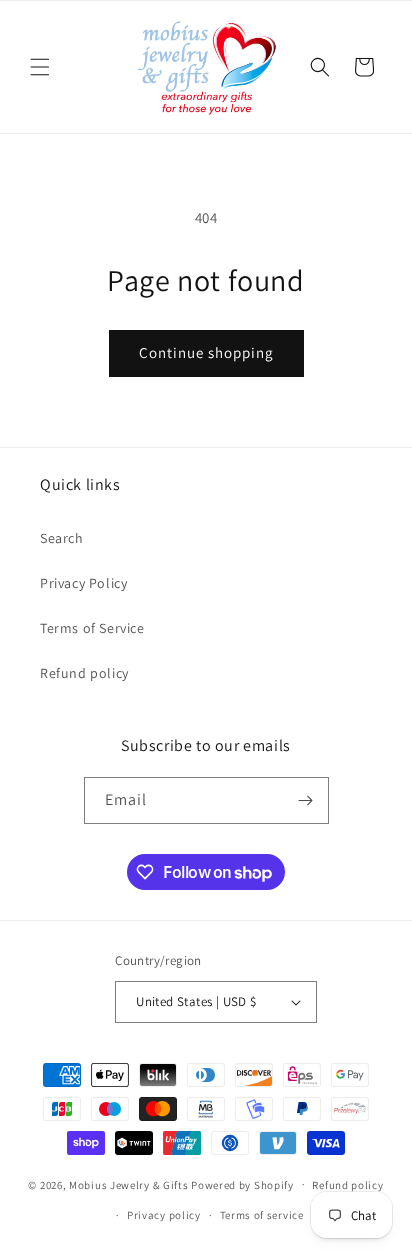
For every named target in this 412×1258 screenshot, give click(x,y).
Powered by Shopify (242, 1184)
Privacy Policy (83, 583)
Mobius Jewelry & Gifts (128, 1184)
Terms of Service (92, 628)
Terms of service (262, 1215)
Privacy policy (164, 1215)
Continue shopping (206, 352)
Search (62, 538)
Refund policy (84, 673)
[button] (40, 67)
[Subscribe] (306, 800)
